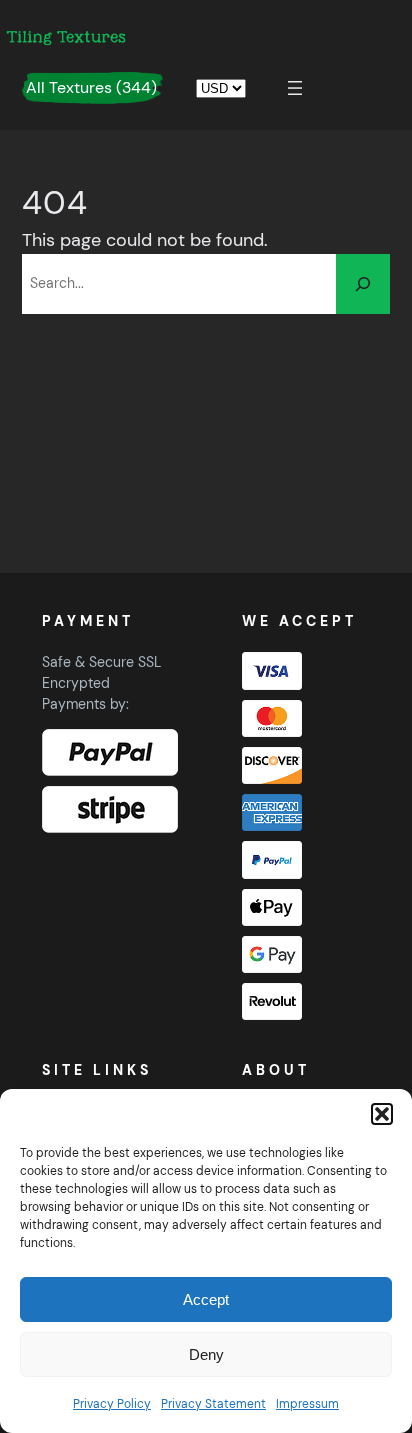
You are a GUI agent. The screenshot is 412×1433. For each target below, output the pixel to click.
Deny (206, 1354)
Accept (206, 1299)
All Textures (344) (91, 87)
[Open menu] (295, 88)
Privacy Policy (112, 1404)
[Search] (363, 284)
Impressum (307, 1404)
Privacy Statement (213, 1404)
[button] (382, 1114)
